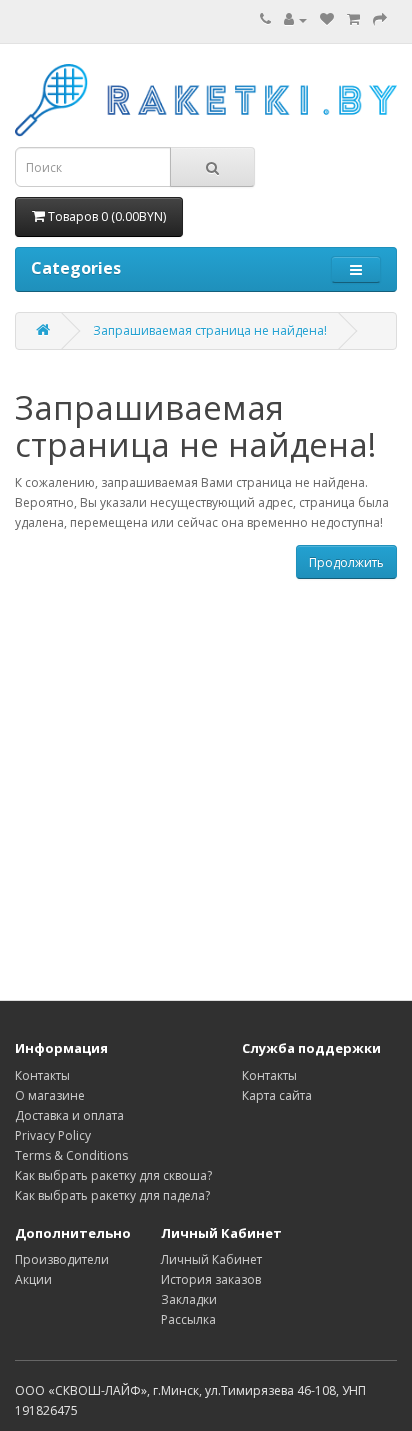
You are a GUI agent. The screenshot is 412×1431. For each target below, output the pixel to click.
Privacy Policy (53, 1135)
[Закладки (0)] (327, 19)
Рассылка (188, 1319)
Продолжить (346, 562)
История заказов (211, 1279)
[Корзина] (353, 19)
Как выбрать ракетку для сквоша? (113, 1175)
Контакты (42, 1075)
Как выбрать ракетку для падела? (112, 1195)
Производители (62, 1259)
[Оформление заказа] (380, 19)
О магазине (50, 1095)
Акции (33, 1279)
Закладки (189, 1299)
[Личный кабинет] (295, 19)
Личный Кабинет (211, 1259)
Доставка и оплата (69, 1115)
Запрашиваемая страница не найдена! (210, 330)
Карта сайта (277, 1095)
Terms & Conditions (71, 1155)
